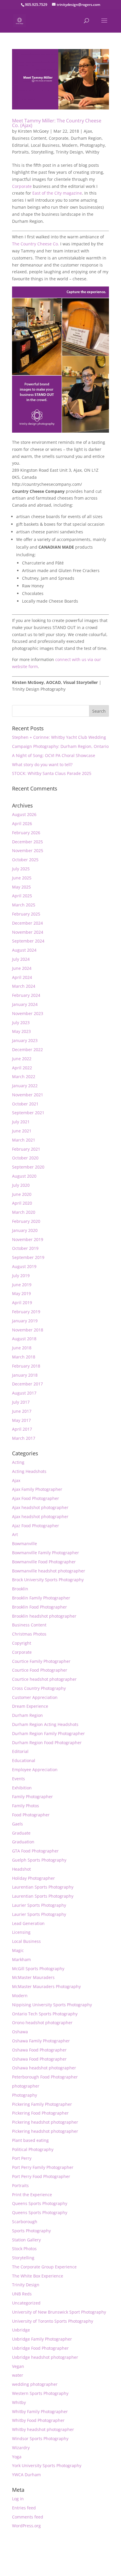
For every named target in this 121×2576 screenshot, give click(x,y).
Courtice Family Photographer (41, 1661)
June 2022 (22, 1059)
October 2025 (25, 860)
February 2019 (26, 1312)
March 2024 (24, 986)
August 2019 (24, 1266)
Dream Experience (30, 1706)
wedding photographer (35, 2384)
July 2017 (21, 1402)
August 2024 (24, 950)
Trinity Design (69, 152)
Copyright (22, 1643)
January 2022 (25, 1086)
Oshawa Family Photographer (41, 2041)
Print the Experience (32, 2195)
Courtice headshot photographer (44, 1679)
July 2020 (21, 1185)
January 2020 (25, 1230)
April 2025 (22, 896)
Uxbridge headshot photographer (45, 2357)
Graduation (23, 1842)
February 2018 (26, 1366)
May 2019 (21, 1293)
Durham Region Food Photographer (47, 1743)
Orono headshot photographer (42, 2023)
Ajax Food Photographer (36, 1498)
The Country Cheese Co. (36, 244)
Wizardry (21, 2448)
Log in (18, 2499)
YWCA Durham (26, 2475)
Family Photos (26, 1806)
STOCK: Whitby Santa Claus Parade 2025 (52, 773)
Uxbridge (21, 2330)
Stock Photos (24, 2249)
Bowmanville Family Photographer (46, 1553)
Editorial (20, 145)
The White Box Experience (38, 2276)
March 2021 (24, 1140)
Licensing (21, 1932)
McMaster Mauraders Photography (46, 1986)
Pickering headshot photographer (45, 2122)
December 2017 (27, 1384)
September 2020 (28, 1167)
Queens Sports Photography (40, 2203)
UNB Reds (22, 2294)
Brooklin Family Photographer (41, 1598)
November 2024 (28, 932)
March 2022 (24, 1077)
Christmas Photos (29, 1634)
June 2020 (22, 1194)
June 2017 (22, 1411)
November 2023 (28, 1013)
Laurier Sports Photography (39, 1905)
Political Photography (33, 2149)
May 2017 (21, 1420)
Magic (18, 1950)
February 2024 (26, 995)
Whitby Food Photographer (38, 2420)
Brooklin (20, 1589)
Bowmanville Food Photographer (44, 1562)
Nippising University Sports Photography (52, 2005)
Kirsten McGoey (33, 131)
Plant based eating (30, 2140)
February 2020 (26, 1221)
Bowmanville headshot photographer (49, 1571)
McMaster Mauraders (33, 1977)
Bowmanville (25, 1544)
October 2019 (25, 1248)
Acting (18, 1462)
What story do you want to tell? (42, 764)
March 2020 (24, 1212)
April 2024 (22, 977)
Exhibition (22, 1788)
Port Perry (22, 2158)
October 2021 (25, 1104)
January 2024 (25, 1004)
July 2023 (21, 1023)
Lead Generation (28, 1923)
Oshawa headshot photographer (44, 2068)
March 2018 (24, 1357)
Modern (70, 145)
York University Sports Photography (47, 2465)
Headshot (21, 1869)
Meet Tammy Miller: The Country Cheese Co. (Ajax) (57, 123)
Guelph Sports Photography (39, 1860)
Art (15, 1534)
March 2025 (24, 905)
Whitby (92, 152)
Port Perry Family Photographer (43, 2167)
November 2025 (28, 850)
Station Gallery (26, 2240)
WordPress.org (26, 2526)
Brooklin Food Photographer (40, 1607)
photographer (26, 2086)
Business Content (29, 138)
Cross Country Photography (39, 1688)
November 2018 (28, 1330)
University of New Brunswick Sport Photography (59, 2312)
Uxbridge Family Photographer (42, 2339)
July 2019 (21, 1276)
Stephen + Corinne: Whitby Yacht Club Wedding (59, 737)
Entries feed (24, 2508)
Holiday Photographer (33, 1878)
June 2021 (22, 1131)
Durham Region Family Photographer (48, 1733)
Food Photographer (31, 1815)
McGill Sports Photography (38, 1969)
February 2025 (26, 914)
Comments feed (28, 2517)
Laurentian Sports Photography (43, 1887)
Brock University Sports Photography (48, 1580)
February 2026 (26, 833)
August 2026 (24, 814)
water (18, 2375)
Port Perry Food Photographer (41, 2176)
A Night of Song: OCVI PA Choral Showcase (54, 755)
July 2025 (21, 869)
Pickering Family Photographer (42, 2104)
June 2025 (22, 878)
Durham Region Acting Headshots (45, 1724)
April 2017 (22, 1429)
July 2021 (21, 1122)
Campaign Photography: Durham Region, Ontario (60, 746)
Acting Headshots (29, 1471)
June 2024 (22, 968)
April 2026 (22, 823)
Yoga (17, 2457)
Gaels (17, 1824)
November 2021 (28, 1095)
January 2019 (25, 1321)
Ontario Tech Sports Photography (45, 2014)
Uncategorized (26, 2303)
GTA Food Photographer (35, 1851)
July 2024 (21, 959)
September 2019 (28, 1257)
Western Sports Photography (40, 2393)
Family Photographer (32, 1797)
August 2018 (24, 1339)
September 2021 (28, 1113)
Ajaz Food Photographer (36, 1526)
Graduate (21, 1833)
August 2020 (24, 1176)
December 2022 (27, 1050)
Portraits (20, 152)
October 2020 (25, 1158)
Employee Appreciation (35, 1770)
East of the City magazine (57, 193)
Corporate (59, 138)
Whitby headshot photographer (43, 2429)
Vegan (18, 2366)
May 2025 (21, 887)
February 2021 (26, 1149)
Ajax (88, 131)
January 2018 (25, 1375)
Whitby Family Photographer (40, 2411)
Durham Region (86, 138)
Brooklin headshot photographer (44, 1616)
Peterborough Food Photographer (45, 2077)
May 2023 (21, 1031)
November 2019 (28, 1239)
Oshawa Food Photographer (39, 2050)
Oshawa (20, 2032)
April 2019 (22, 1303)
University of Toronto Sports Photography (53, 2321)
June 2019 (22, 1285)
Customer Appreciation (35, 1697)
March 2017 (24, 1438)
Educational (24, 1760)
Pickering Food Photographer (40, 2113)
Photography (92, 145)
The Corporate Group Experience (44, 2267)
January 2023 (25, 1040)
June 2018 (22, 1348)
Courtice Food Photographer (40, 1670)
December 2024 (27, 923)
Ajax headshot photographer (40, 1507)
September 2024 (28, 941)
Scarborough (25, 2222)
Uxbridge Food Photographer (40, 2348)
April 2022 (22, 1068)
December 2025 (27, 842)
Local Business (45, 145)
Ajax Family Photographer (37, 1489)
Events (19, 1779)
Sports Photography (31, 2231)
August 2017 (24, 1393)
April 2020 (22, 1203)
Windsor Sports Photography (40, 2438)
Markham (21, 1959)
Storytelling (42, 152)
